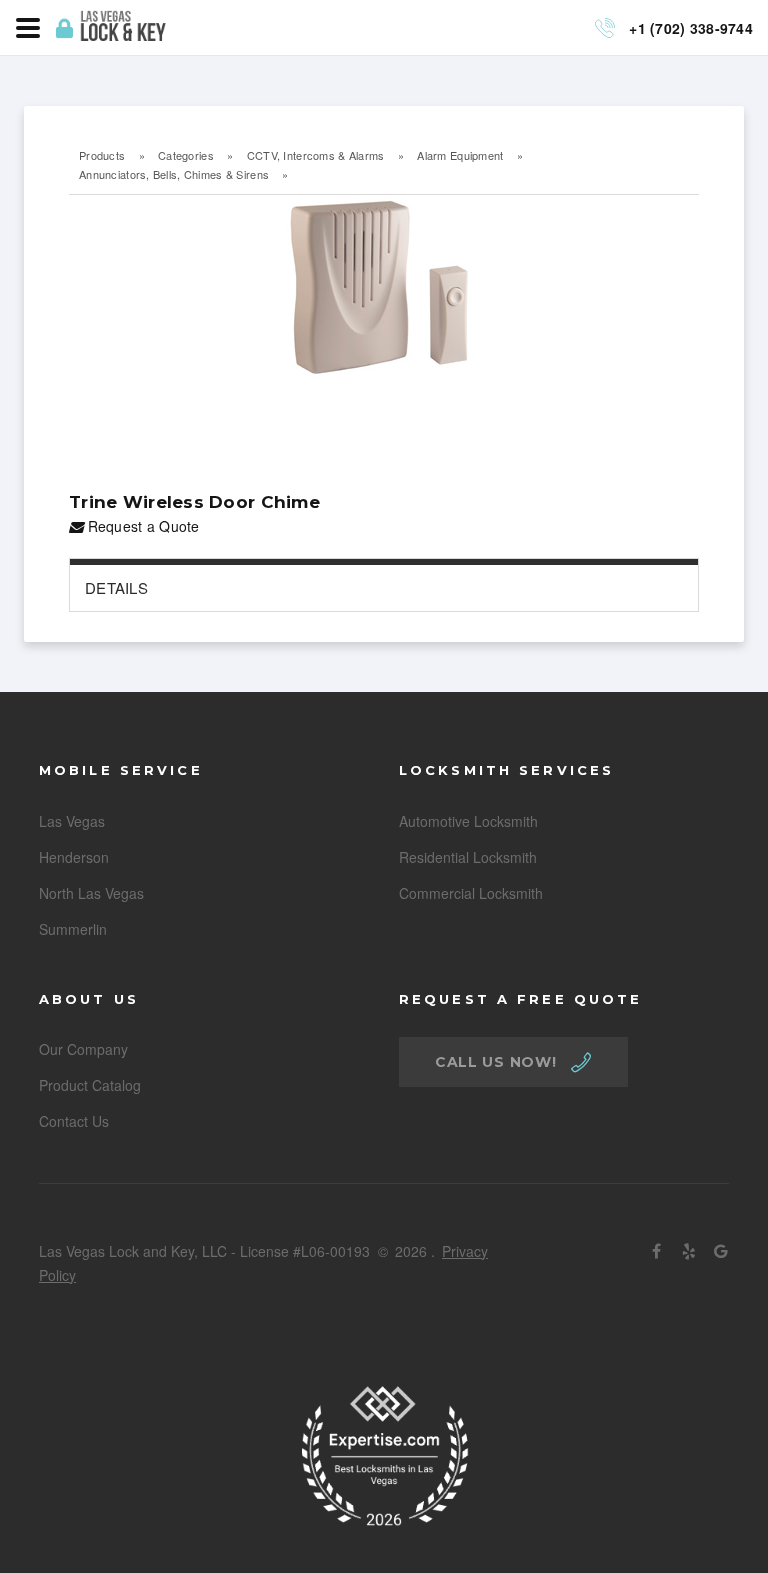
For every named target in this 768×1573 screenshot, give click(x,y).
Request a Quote (141, 526)
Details (116, 587)
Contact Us (74, 1121)
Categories (186, 155)
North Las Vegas (91, 893)
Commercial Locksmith (471, 893)
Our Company (83, 1049)
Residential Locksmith (468, 857)
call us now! (495, 1062)
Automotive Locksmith (468, 821)
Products (102, 155)
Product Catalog (90, 1085)
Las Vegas (72, 821)
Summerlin (73, 929)
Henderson (74, 857)
